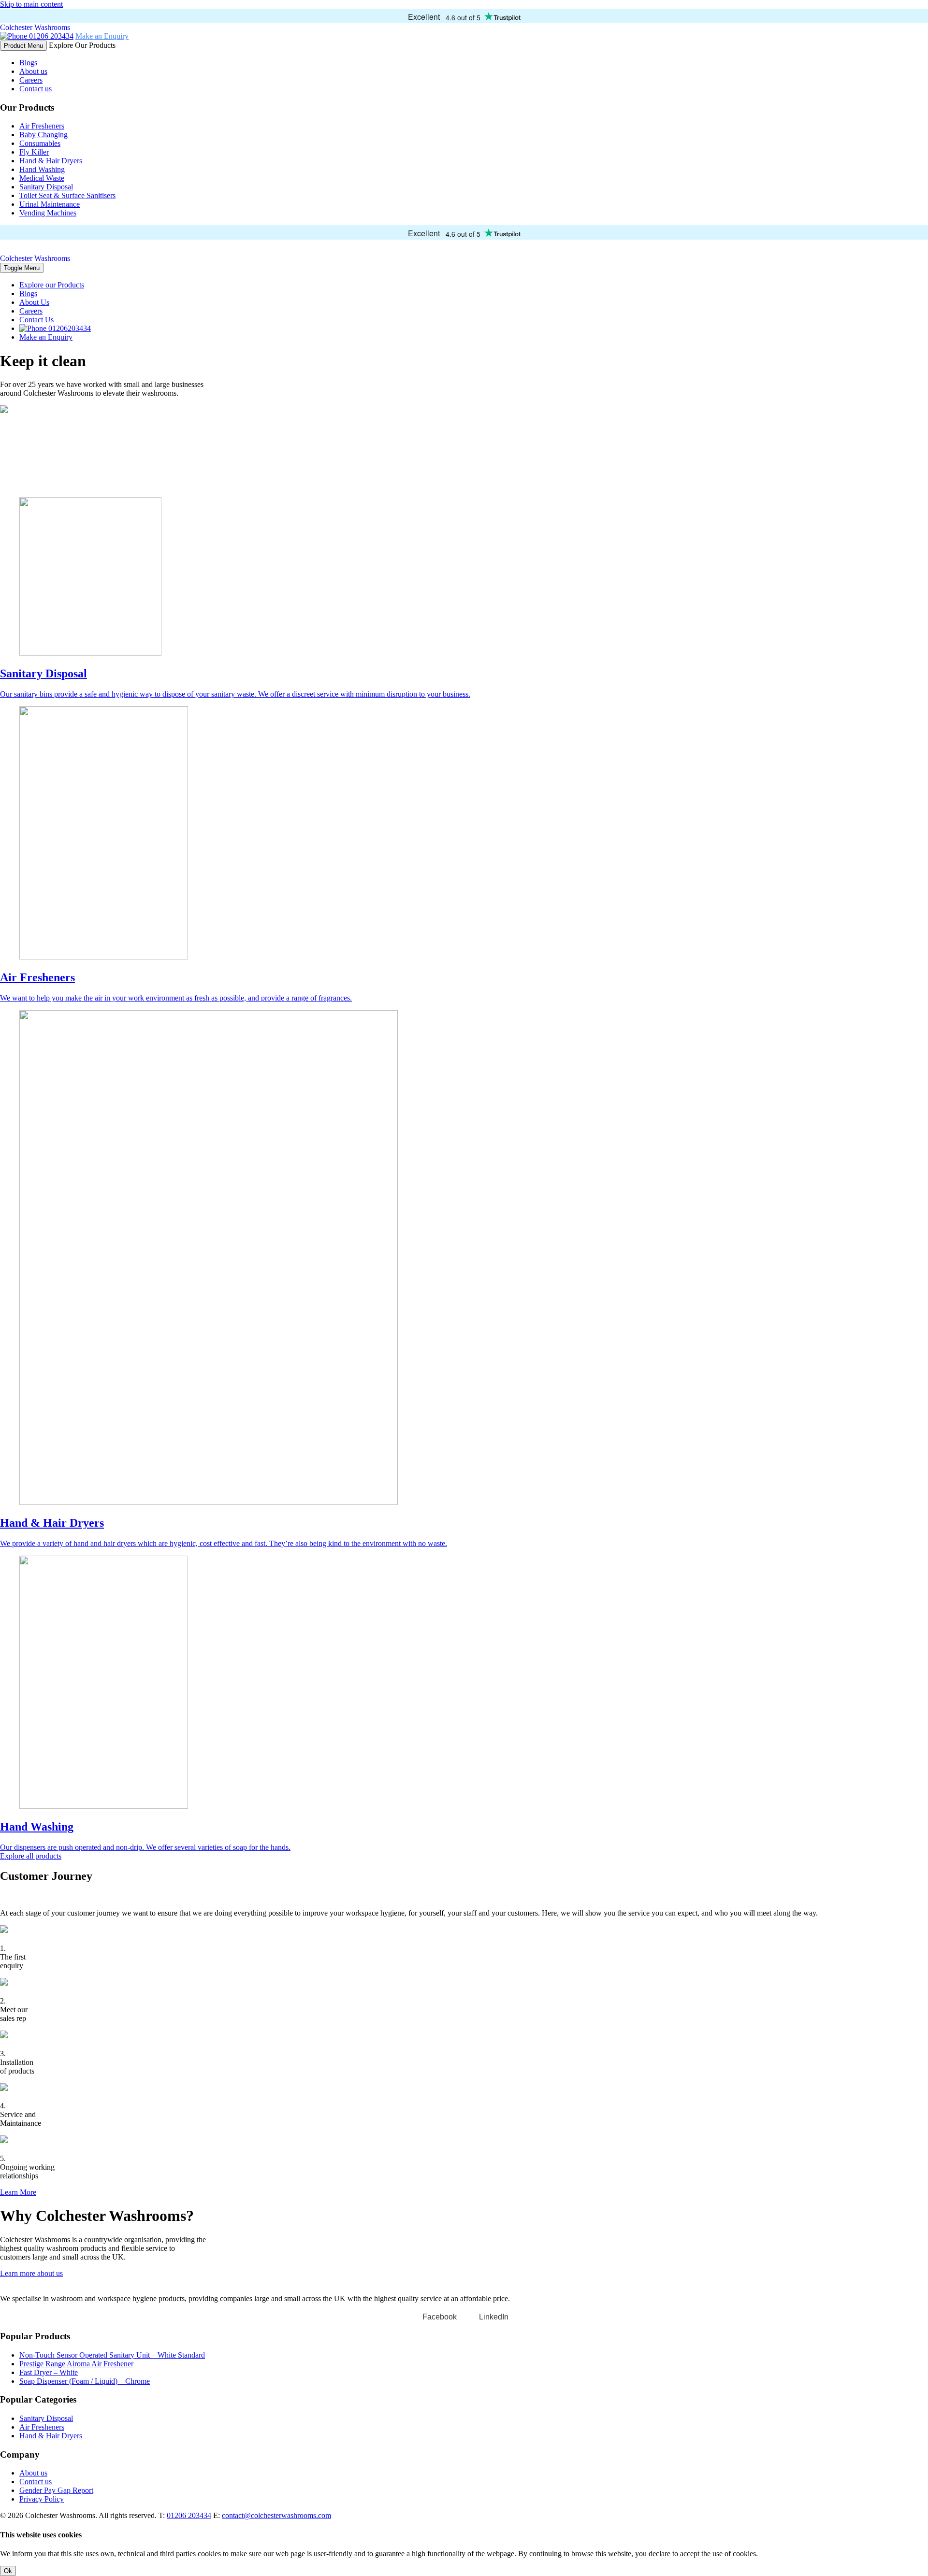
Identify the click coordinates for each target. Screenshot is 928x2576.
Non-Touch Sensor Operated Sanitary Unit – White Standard (112, 2355)
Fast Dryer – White (49, 2372)
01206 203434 (50, 36)
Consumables (40, 143)
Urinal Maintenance (50, 204)
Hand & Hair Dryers (51, 161)
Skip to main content (31, 4)
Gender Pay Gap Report (56, 2490)
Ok (8, 2571)
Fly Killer (34, 152)
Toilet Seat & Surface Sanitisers (67, 195)
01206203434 (69, 328)
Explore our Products (52, 285)
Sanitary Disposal (46, 187)
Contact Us (36, 320)
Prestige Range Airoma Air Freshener (76, 2364)
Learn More (18, 2192)
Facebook (440, 2317)
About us (33, 71)
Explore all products (31, 1856)
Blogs (28, 63)
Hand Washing (42, 169)
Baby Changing (43, 135)
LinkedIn (494, 2317)
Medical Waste (42, 178)
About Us (34, 302)
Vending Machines (48, 213)
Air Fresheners (42, 126)
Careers (31, 80)
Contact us (36, 89)
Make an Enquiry (102, 36)
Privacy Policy (42, 2499)
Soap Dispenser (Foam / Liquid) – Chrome (85, 2381)
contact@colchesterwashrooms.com (276, 2515)
